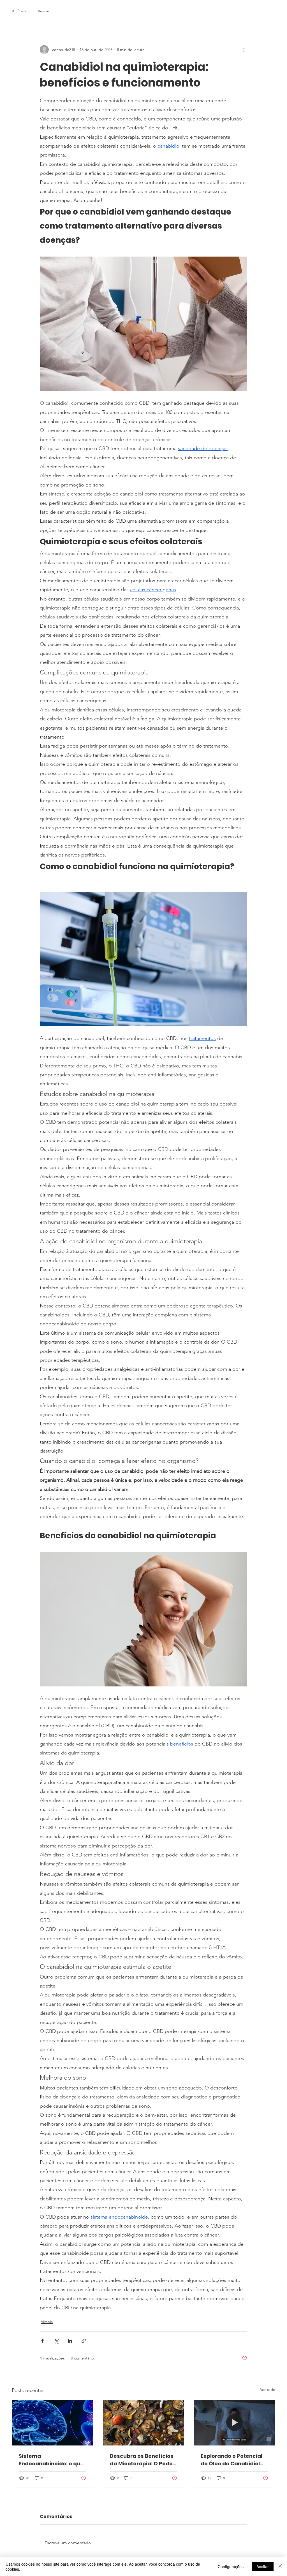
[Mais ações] (244, 50)
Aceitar (263, 2566)
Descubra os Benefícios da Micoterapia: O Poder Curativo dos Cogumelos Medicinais (143, 2460)
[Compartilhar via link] (84, 2341)
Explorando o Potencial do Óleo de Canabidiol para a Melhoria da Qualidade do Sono (232, 2460)
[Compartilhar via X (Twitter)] (56, 2341)
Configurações (231, 2566)
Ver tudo (268, 2389)
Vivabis (44, 11)
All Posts (19, 11)
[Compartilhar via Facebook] (42, 2341)
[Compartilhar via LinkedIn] (70, 2341)
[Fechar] (280, 2566)
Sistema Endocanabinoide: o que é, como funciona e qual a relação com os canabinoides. (51, 2460)
